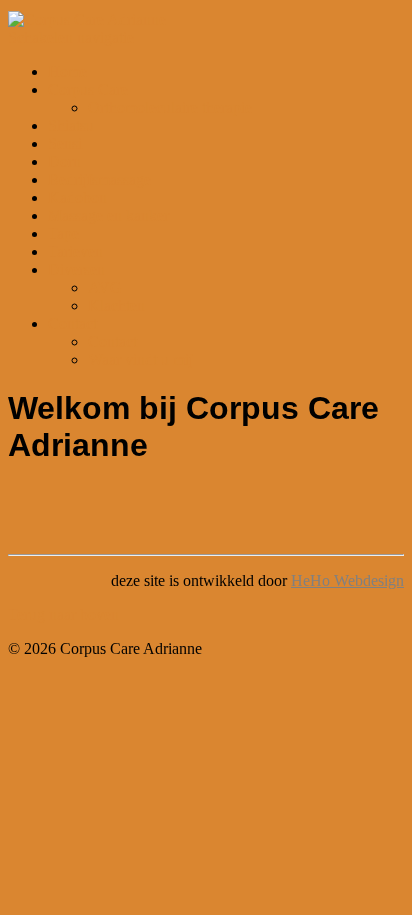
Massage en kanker (108, 215)
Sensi (65, 143)
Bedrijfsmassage (99, 179)
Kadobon (77, 197)
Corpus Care (88, 89)
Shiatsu (71, 125)
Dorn (64, 161)
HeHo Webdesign (347, 580)
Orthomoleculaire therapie (170, 107)
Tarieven (75, 251)
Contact (72, 323)
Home (67, 71)
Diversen (76, 269)
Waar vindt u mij (140, 359)
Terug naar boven (63, 614)
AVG (105, 287)
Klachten (116, 305)
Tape (63, 233)
